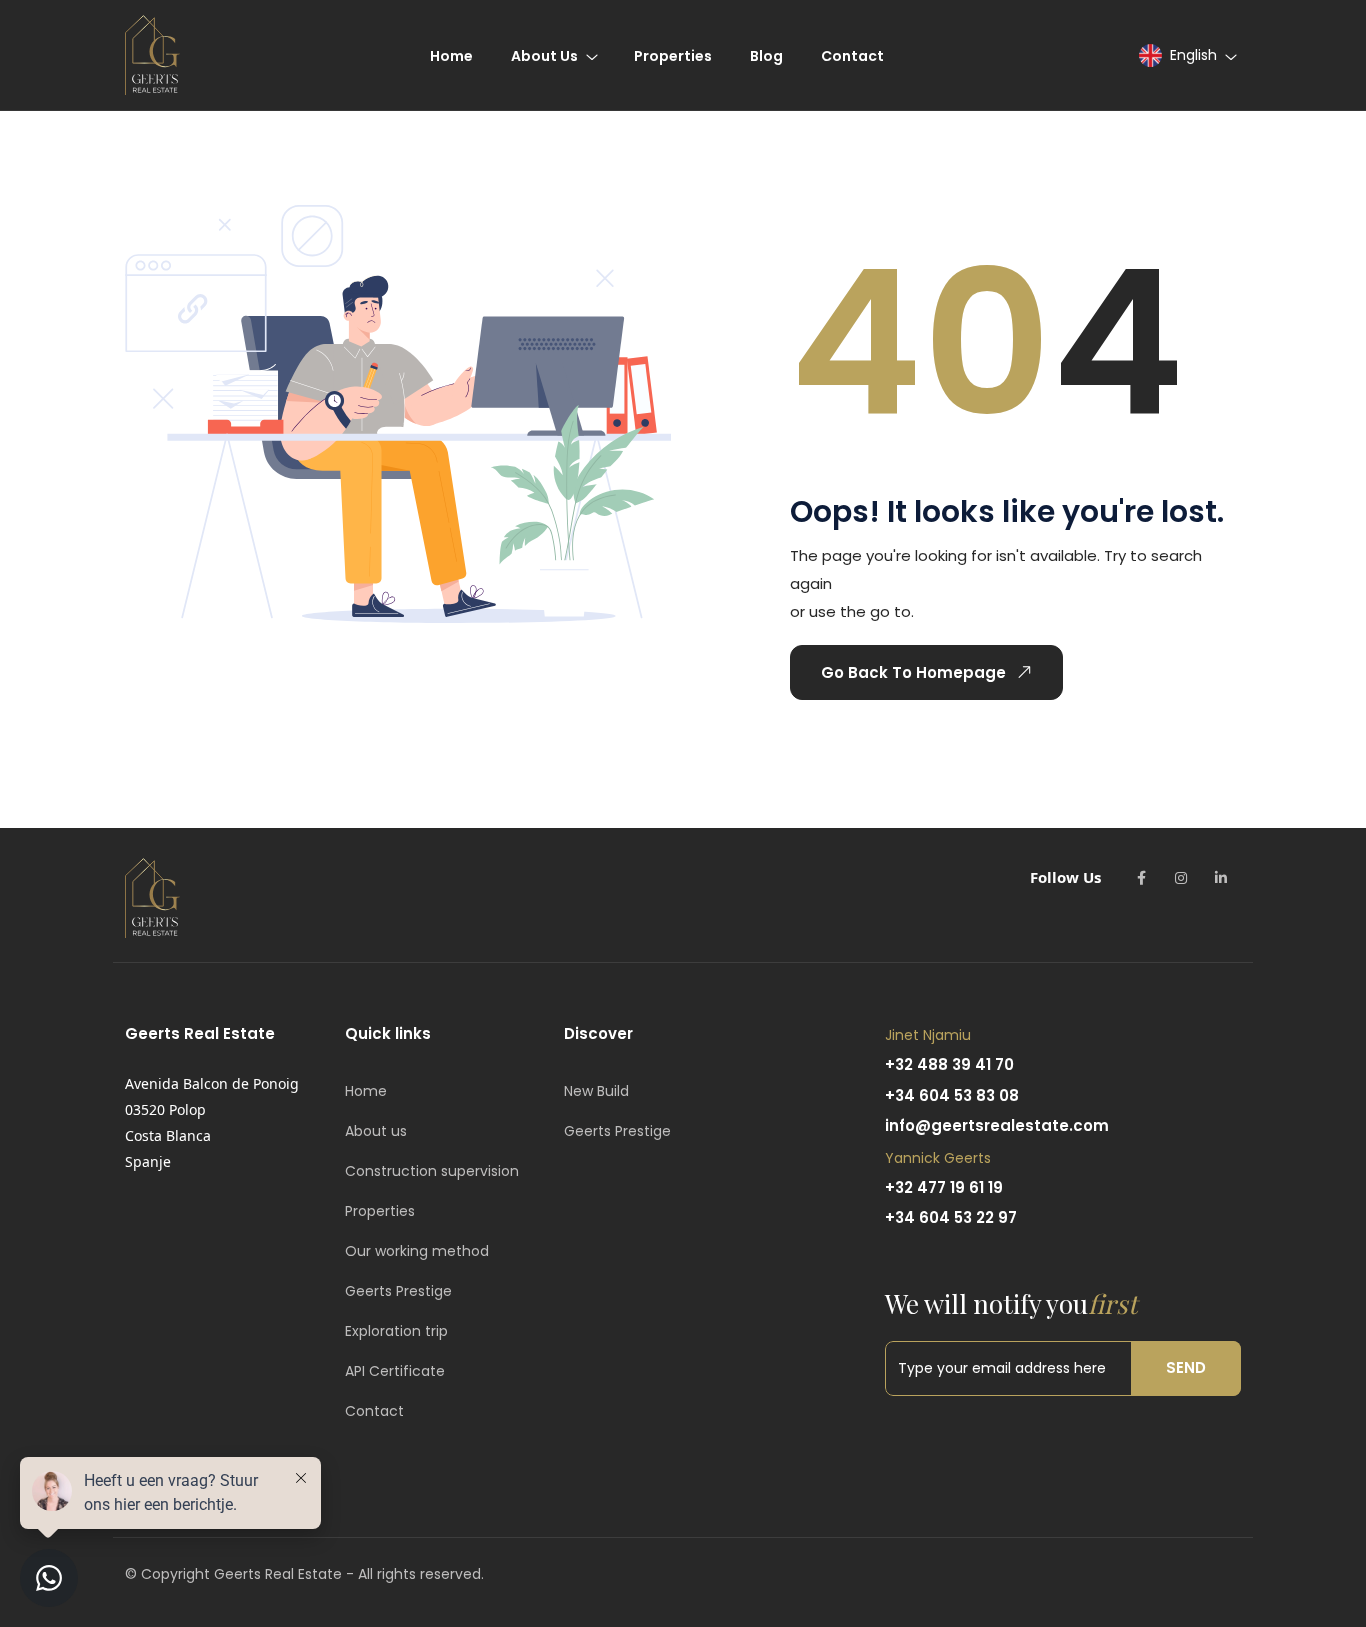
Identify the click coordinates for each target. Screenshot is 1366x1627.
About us (376, 1131)
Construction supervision (432, 1171)
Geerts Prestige (398, 1291)
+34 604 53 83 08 (952, 1095)
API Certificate (395, 1371)
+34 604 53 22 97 (951, 1217)
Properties (380, 1211)
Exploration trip (396, 1331)
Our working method (417, 1251)
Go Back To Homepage (913, 672)
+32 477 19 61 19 (944, 1187)
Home (366, 1091)
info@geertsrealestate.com (997, 1125)
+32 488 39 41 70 (949, 1064)
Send (1186, 1367)
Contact (374, 1411)
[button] (1187, 55)
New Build (596, 1091)
